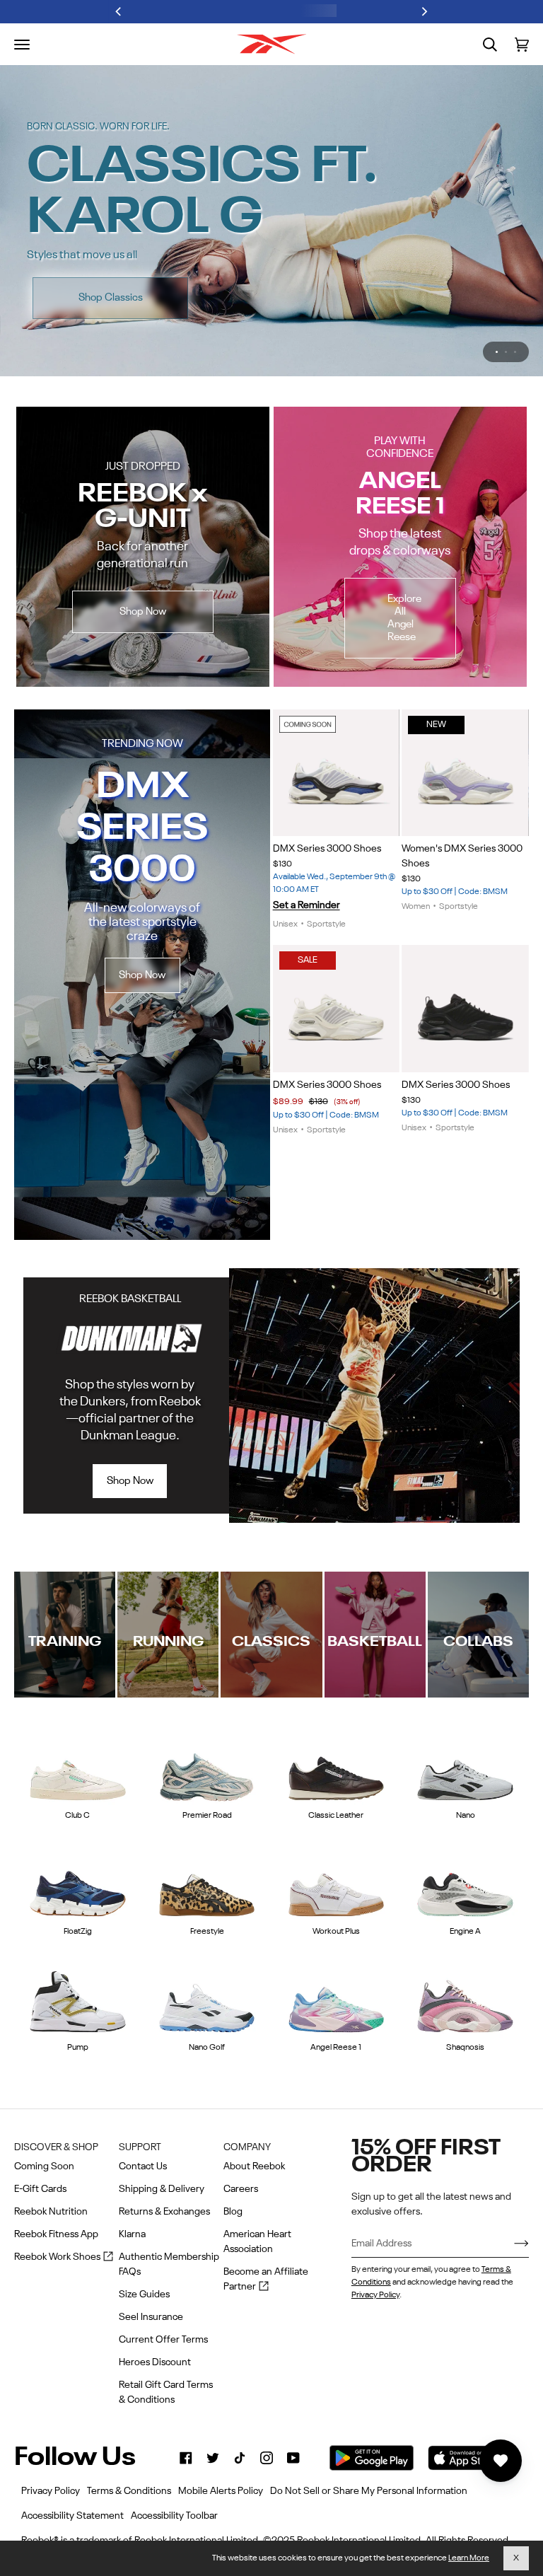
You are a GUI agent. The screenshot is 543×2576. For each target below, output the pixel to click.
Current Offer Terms (163, 2340)
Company (247, 2147)
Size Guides (144, 2294)
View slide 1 (497, 295)
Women (416, 849)
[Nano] (465, 1711)
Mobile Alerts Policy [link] (221, 2491)
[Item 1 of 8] (337, 716)
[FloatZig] (78, 1827)
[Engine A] (465, 1827)
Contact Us (143, 2166)
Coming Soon (44, 2166)
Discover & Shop (56, 2147)
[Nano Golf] (207, 1944)
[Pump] (78, 1944)
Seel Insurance (151, 2317)
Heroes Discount (155, 2362)
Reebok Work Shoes (64, 2258)
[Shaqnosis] (465, 1944)
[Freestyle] (207, 1827)
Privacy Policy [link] (51, 2491)
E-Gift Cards (40, 2189)
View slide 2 (506, 295)
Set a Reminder (306, 848)
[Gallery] (337, 716)
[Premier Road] (207, 1711)
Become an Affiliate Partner (266, 2281)
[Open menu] (22, 45)
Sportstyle (326, 867)
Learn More (469, 2558)
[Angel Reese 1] (337, 1944)
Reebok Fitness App (56, 2234)
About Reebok (254, 2166)
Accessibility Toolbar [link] (174, 2516)
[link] (186, 2458)
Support (140, 2147)
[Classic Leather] (337, 1711)
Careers (241, 2189)
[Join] (510, 2244)
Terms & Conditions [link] (129, 2491)
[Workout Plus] (337, 1827)
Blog (233, 2212)
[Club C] (78, 1711)
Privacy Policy (375, 2295)
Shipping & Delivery (162, 2189)
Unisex (285, 867)
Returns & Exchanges (164, 2212)
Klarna (132, 2234)
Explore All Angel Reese (404, 561)
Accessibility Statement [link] (72, 2516)
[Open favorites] (501, 2461)
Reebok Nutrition (51, 2212)
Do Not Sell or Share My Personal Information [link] (369, 2491)
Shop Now (438, 241)
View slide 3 (515, 295)
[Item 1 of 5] (465, 951)
